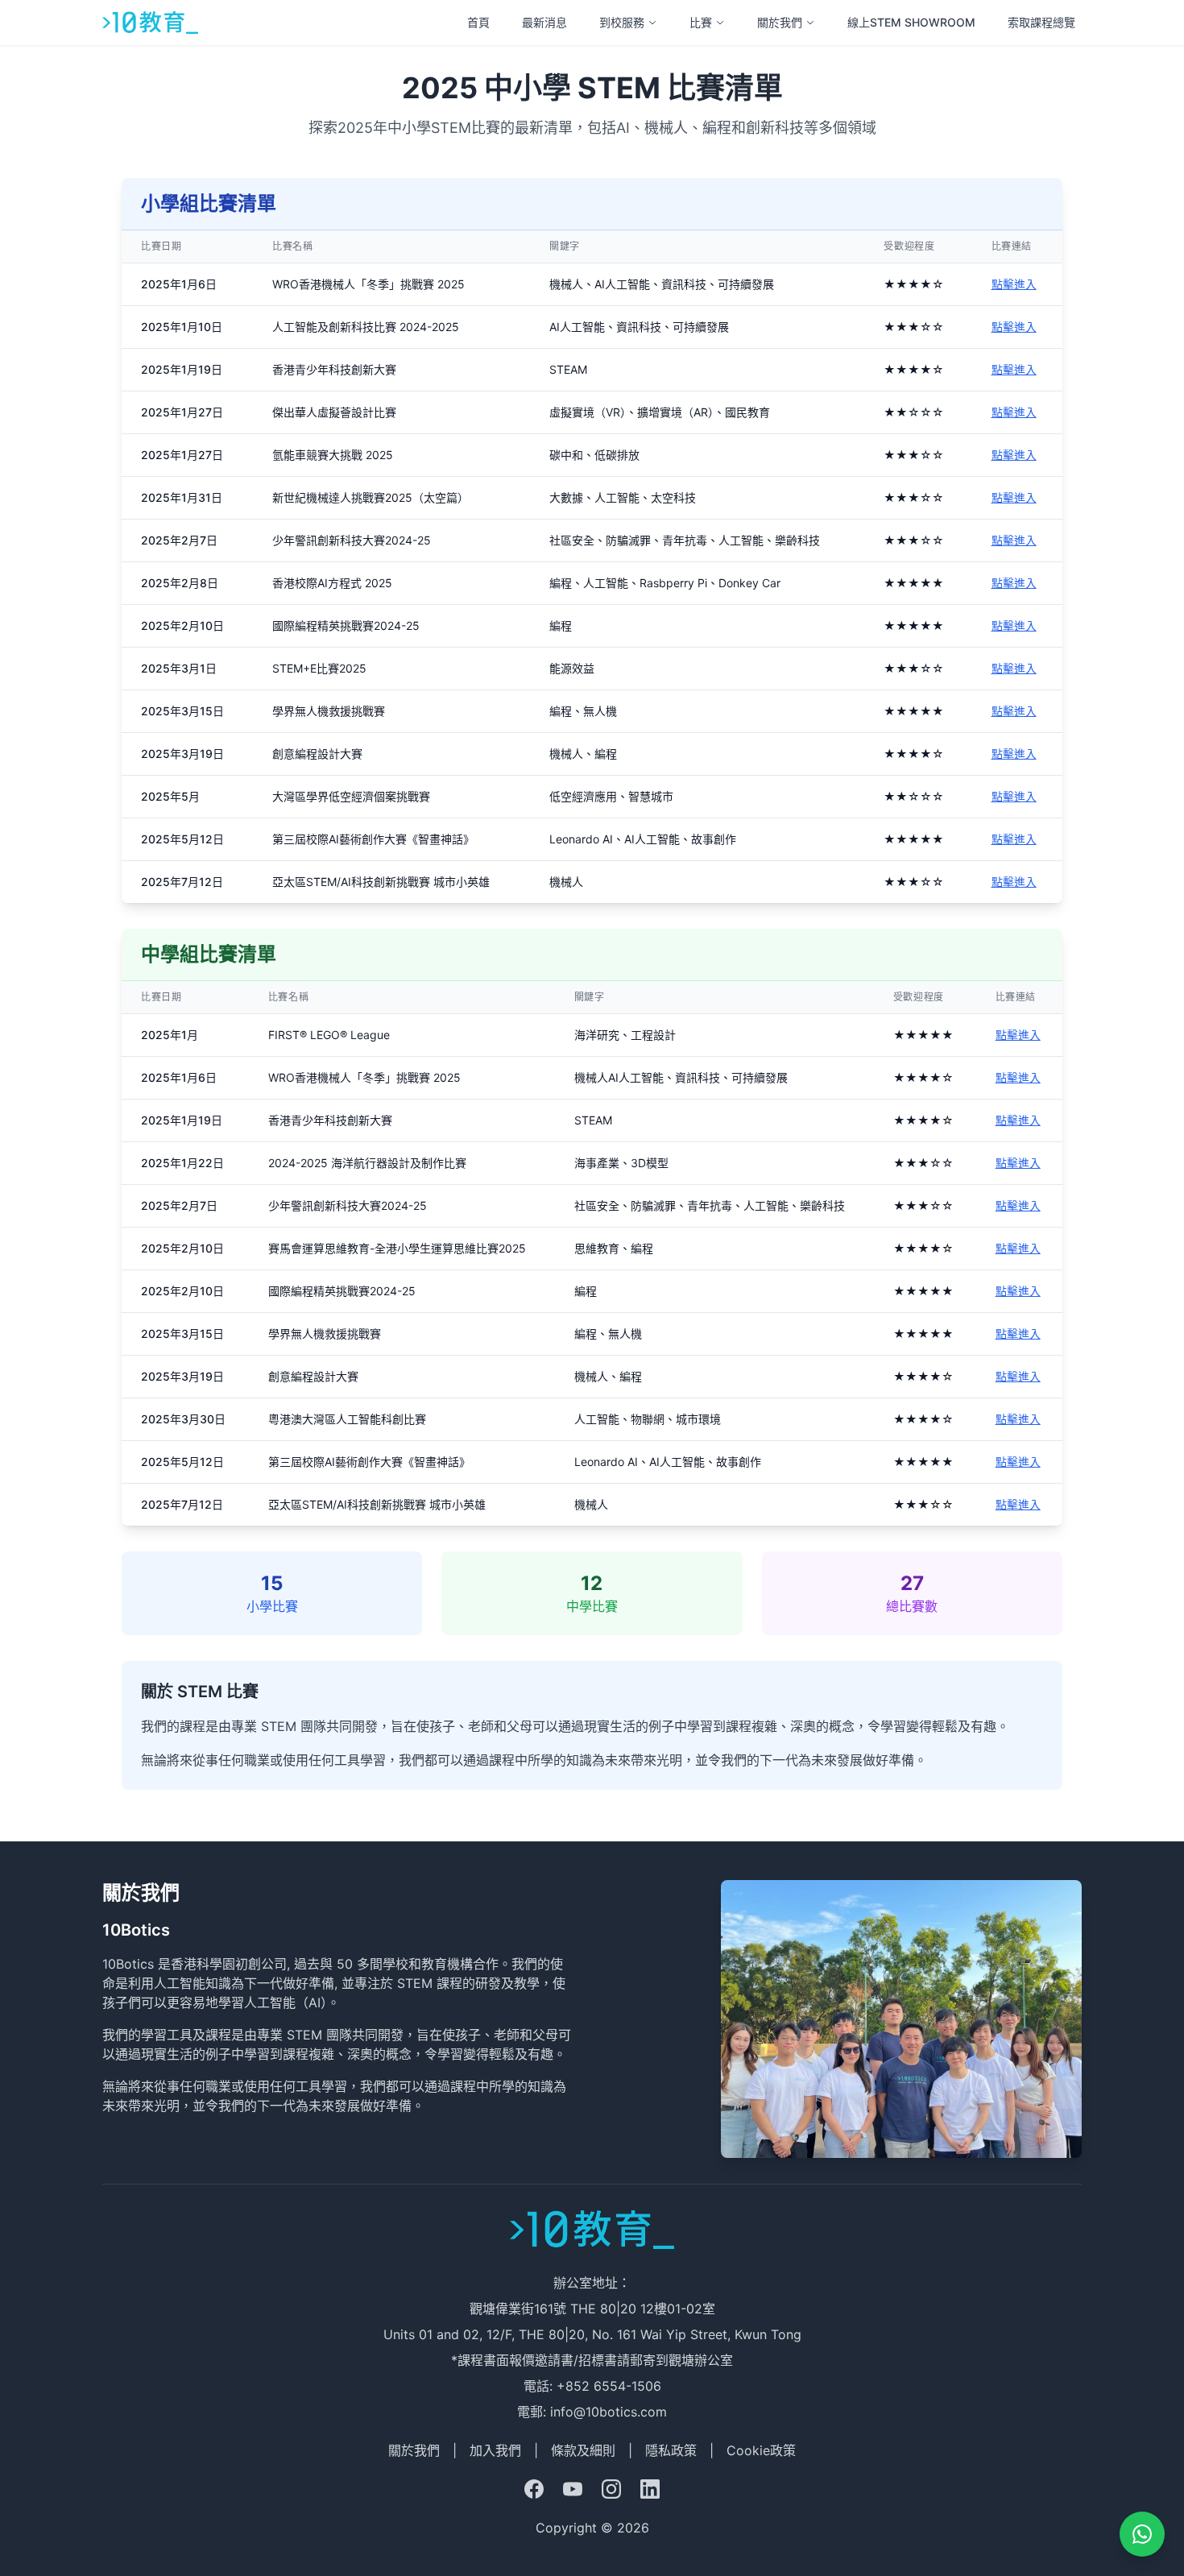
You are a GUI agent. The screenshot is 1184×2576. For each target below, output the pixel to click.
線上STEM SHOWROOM (911, 22)
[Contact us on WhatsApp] (1142, 2534)
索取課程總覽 (1041, 22)
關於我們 (780, 22)
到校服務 (622, 22)
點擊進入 (1014, 284)
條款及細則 (583, 2450)
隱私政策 (671, 2450)
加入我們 (495, 2450)
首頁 (478, 22)
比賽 (701, 22)
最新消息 (544, 22)
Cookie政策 (761, 2450)
